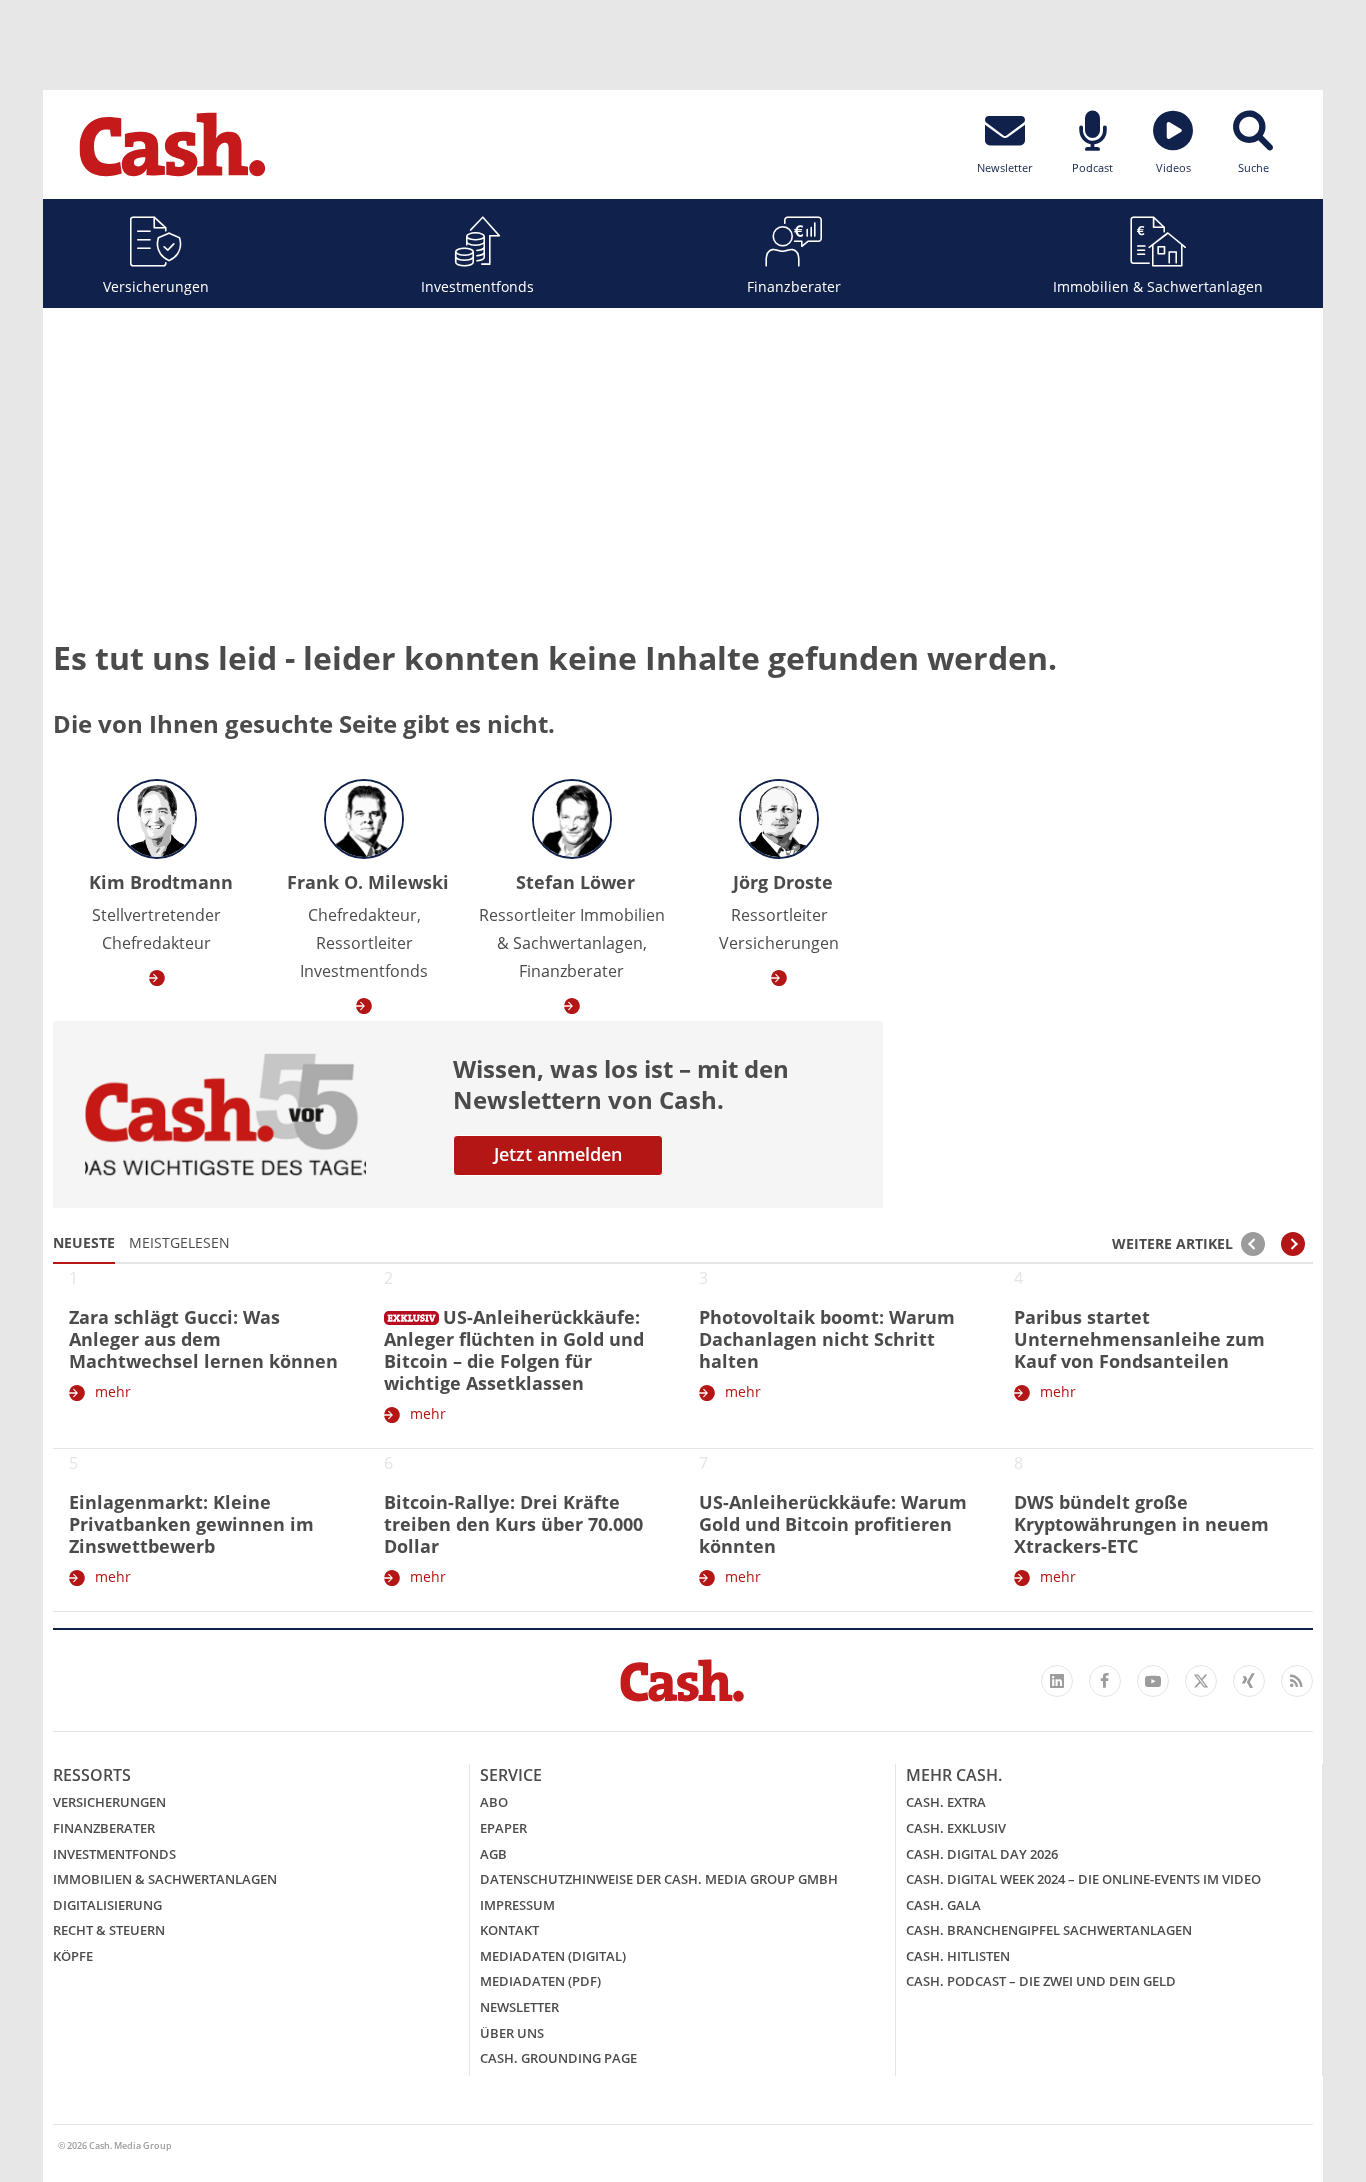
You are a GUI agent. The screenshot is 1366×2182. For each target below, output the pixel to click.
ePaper (503, 1828)
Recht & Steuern (109, 1930)
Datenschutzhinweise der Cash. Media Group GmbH (659, 1879)
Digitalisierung (107, 1905)
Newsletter (519, 2007)
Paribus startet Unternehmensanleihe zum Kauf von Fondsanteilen (1139, 1339)
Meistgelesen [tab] (179, 1242)
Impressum (517, 1905)
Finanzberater (794, 286)
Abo (494, 1802)
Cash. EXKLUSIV (956, 1828)
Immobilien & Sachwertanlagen (1158, 286)
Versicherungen (156, 286)
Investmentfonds (477, 286)
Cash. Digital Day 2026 (982, 1854)
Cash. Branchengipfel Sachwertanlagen (1049, 1930)
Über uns (512, 2033)
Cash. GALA (943, 1905)
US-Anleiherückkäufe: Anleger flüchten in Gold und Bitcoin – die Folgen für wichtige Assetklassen (514, 1350)
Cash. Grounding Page (558, 2058)
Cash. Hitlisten (958, 1956)
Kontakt (509, 1930)
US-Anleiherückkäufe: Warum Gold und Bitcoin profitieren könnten (833, 1524)
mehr (113, 1391)
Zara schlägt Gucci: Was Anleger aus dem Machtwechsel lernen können (203, 1339)
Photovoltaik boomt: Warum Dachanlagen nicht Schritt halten (827, 1339)
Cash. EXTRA (946, 1802)
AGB (493, 1854)
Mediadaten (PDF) (540, 1981)
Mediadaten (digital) (553, 1956)
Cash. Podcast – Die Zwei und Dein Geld (1041, 1981)
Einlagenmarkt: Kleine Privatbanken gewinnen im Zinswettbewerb (191, 1524)
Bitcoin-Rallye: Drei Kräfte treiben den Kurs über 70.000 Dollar (513, 1524)
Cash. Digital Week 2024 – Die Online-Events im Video (1083, 1879)
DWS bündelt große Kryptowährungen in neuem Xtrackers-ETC (1141, 1524)
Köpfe (73, 1956)
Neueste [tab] (84, 1242)
